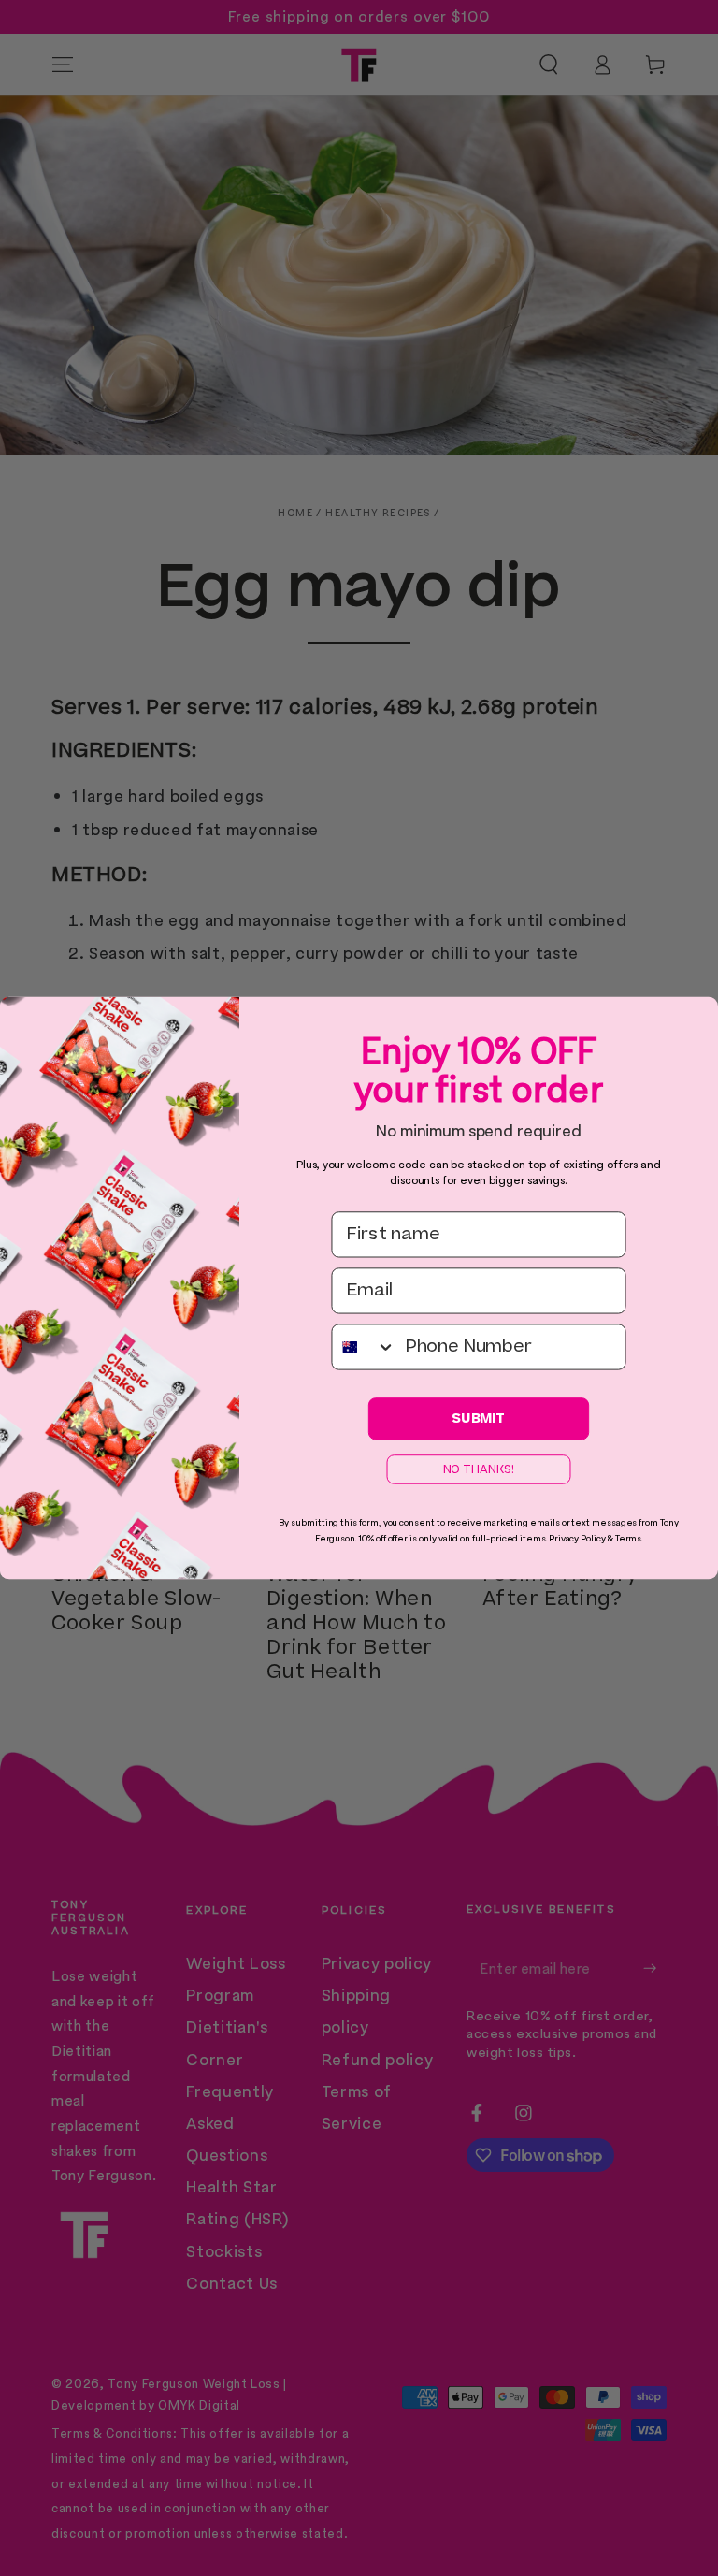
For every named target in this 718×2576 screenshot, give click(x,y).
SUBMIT (479, 1418)
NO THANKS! (479, 1469)
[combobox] (364, 1346)
